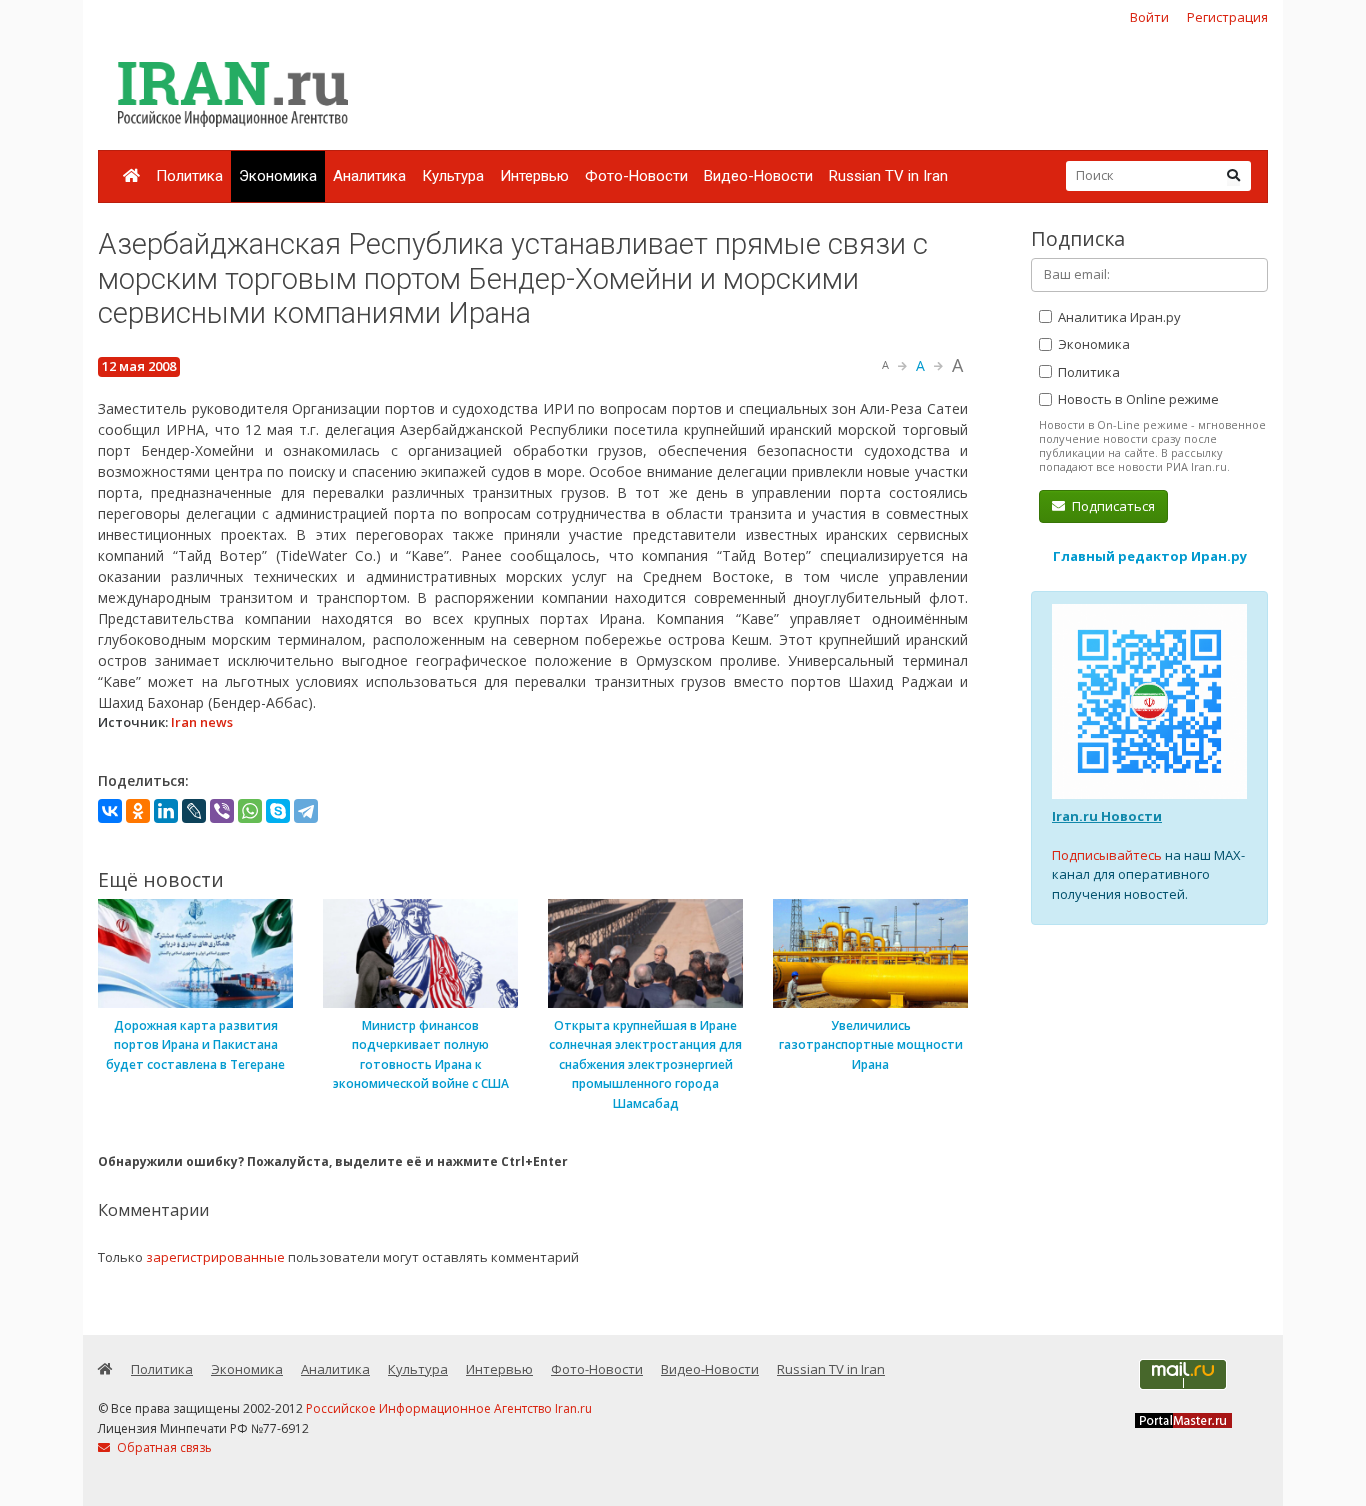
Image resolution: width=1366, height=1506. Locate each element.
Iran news (202, 722)
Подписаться (1112, 506)
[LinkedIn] (166, 811)
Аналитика (369, 176)
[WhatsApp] (250, 811)
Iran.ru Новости (1107, 816)
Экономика (278, 176)
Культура (453, 176)
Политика (189, 176)
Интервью (534, 176)
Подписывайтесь (1107, 855)
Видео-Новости (758, 176)
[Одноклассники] (138, 811)
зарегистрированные (215, 1257)
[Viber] (222, 811)
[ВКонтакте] (110, 811)
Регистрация (1227, 17)
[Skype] (278, 811)
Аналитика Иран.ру (1118, 317)
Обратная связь (163, 1447)
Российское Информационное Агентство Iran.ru (449, 1408)
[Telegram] (306, 811)
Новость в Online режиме (1137, 399)
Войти (1149, 17)
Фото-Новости (636, 176)
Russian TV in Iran (888, 176)
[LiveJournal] (194, 811)
